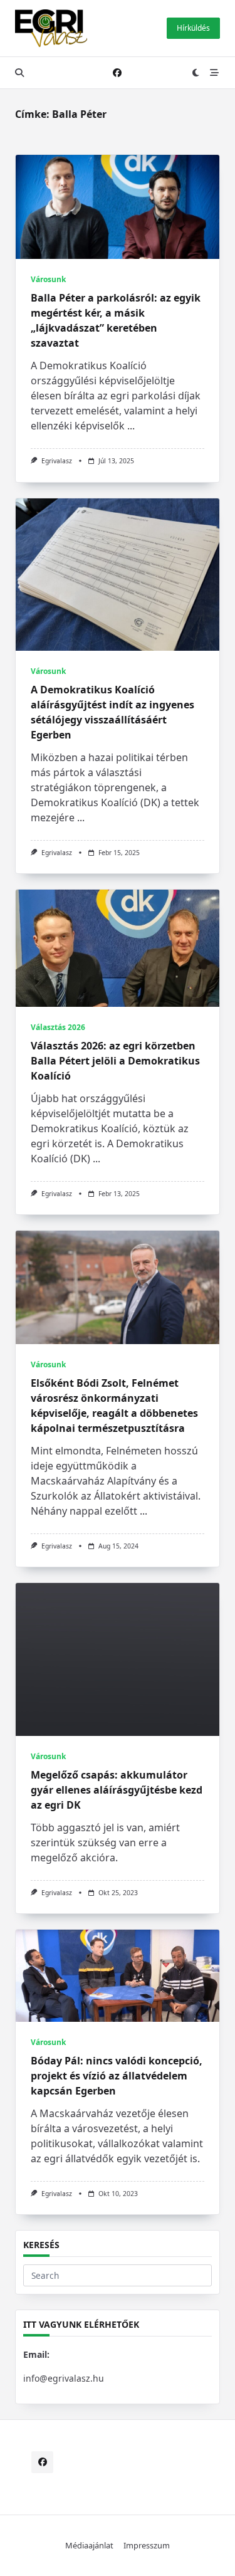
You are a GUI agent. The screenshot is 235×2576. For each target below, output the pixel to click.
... (131, 426)
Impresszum (147, 2545)
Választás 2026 (58, 1027)
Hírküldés (193, 28)
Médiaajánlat (89, 2545)
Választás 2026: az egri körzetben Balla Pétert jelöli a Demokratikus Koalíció (115, 1061)
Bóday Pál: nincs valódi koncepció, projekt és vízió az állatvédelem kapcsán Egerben (117, 2076)
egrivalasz (57, 461)
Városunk (48, 279)
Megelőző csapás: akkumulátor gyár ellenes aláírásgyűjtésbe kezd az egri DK (117, 1790)
